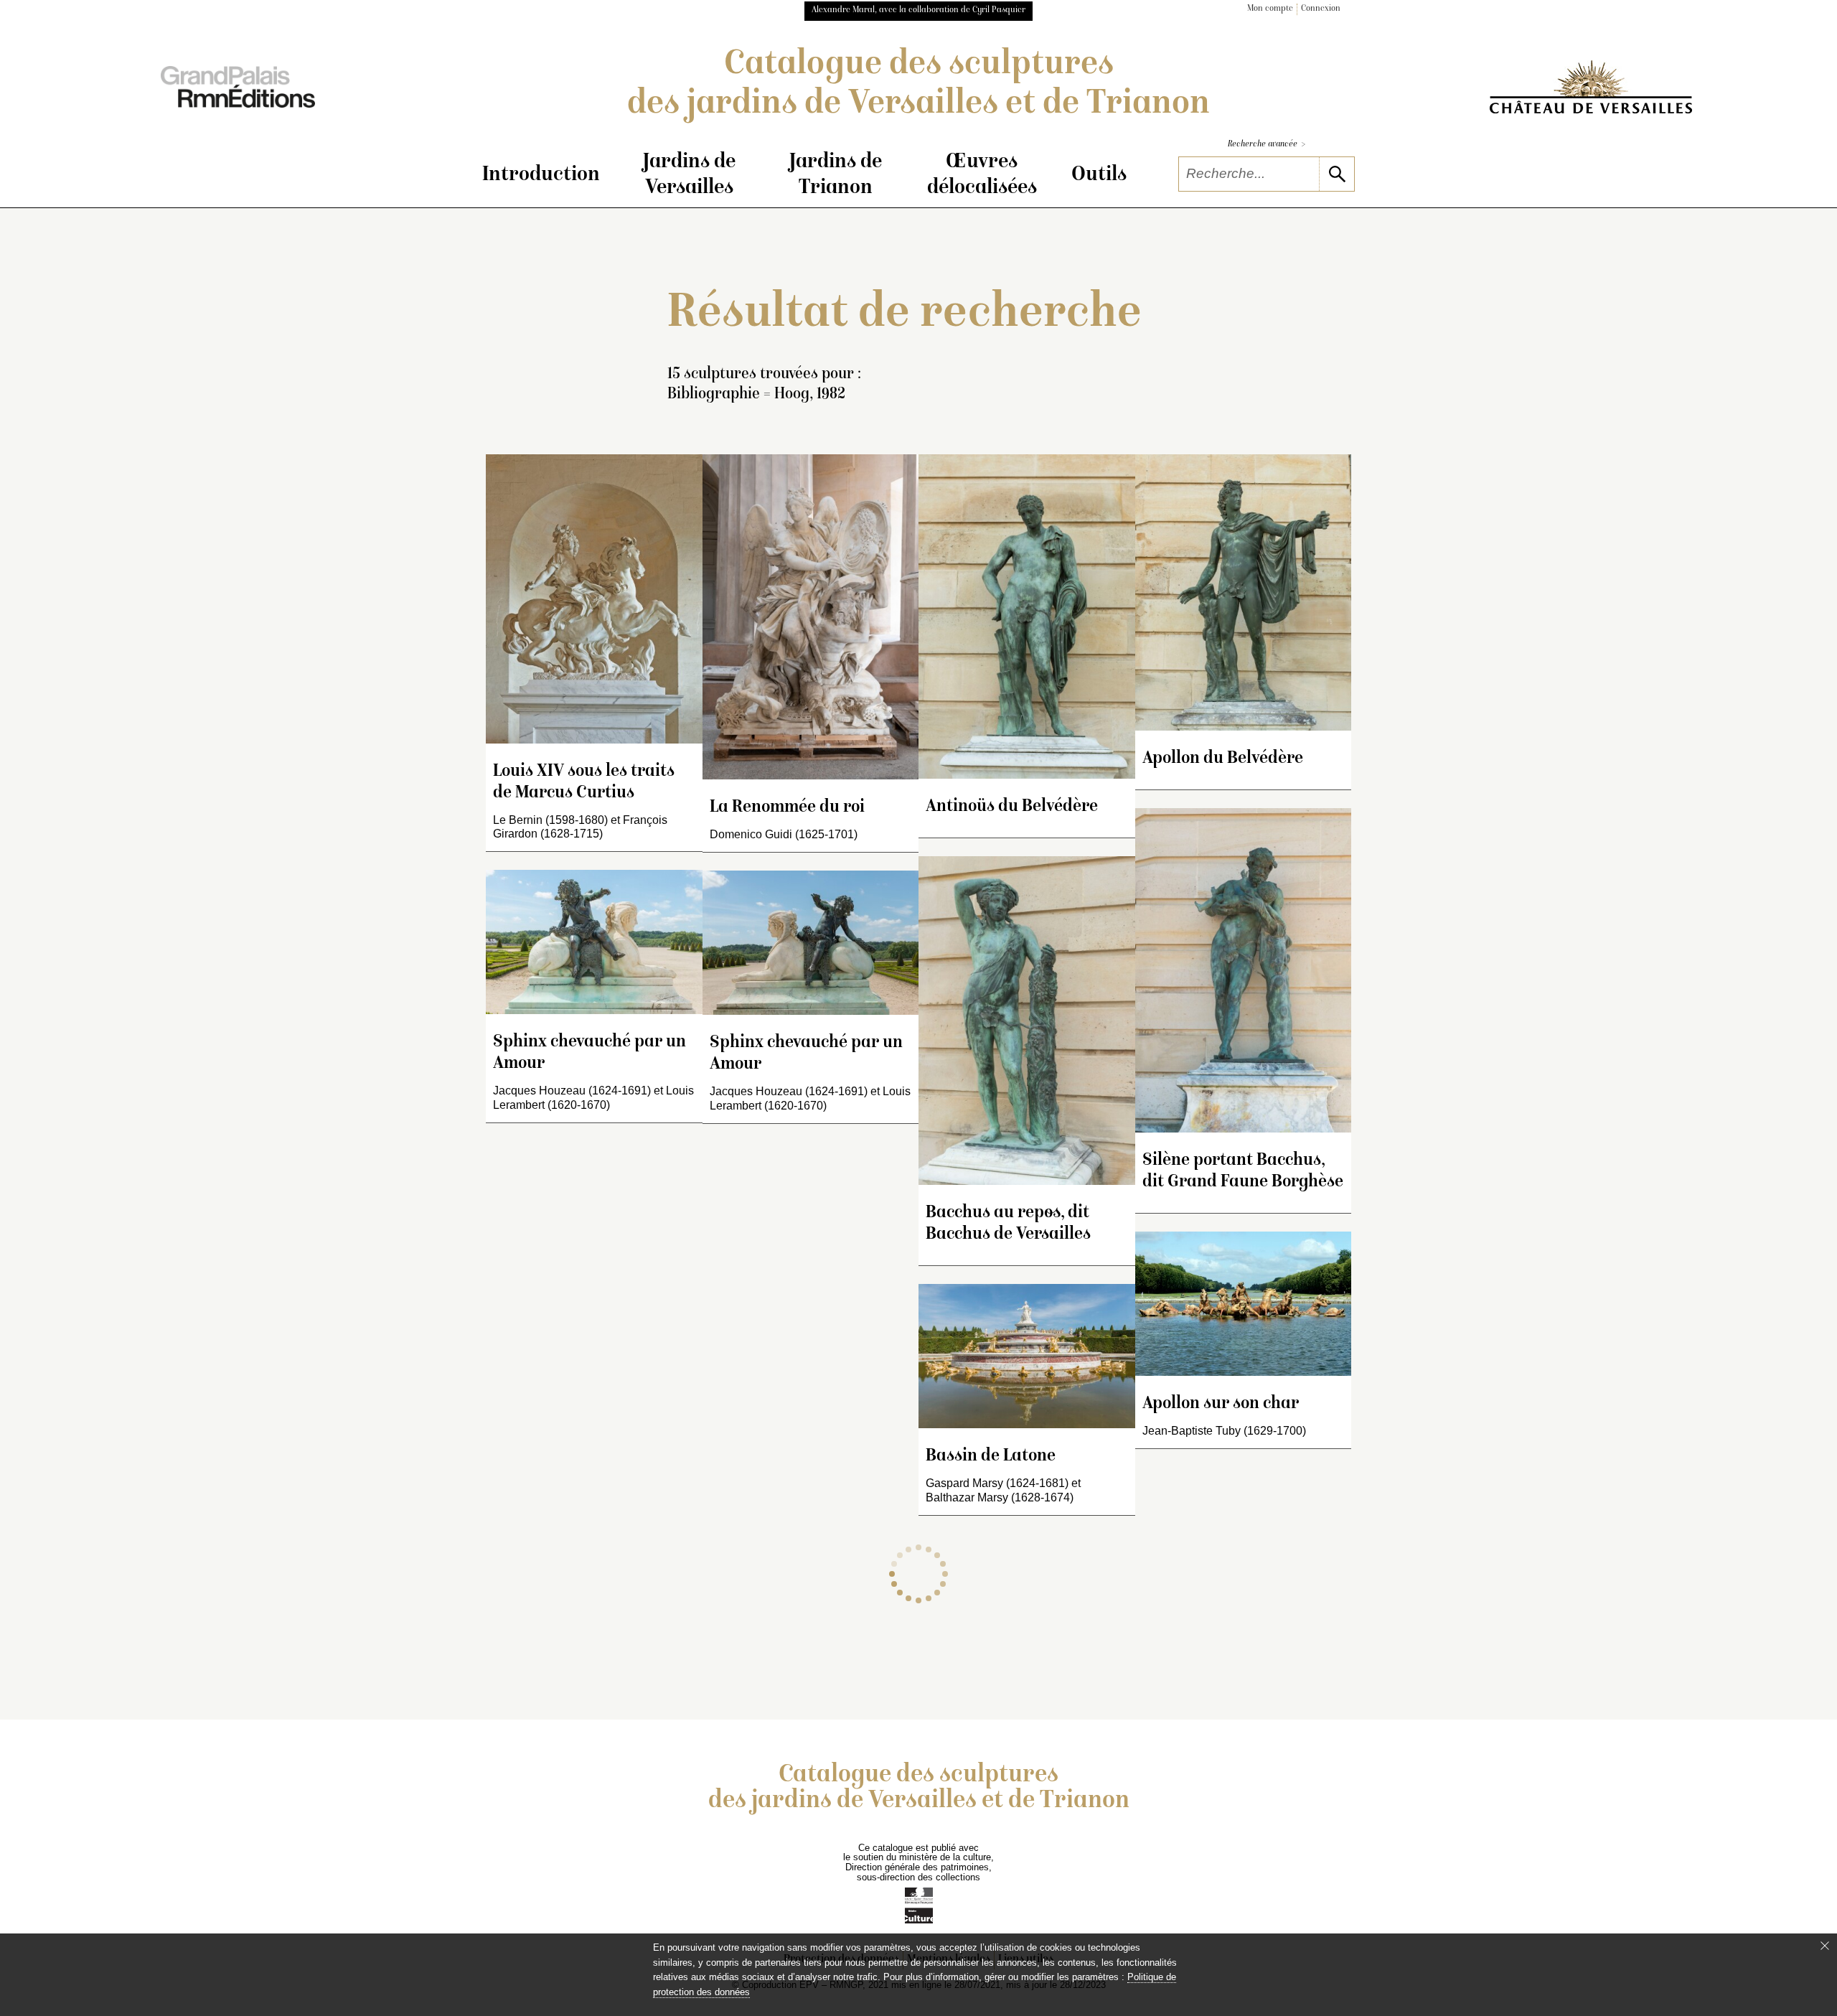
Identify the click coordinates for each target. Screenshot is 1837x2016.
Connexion (1321, 9)
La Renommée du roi (787, 808)
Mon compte (1270, 9)
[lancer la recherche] (1336, 174)
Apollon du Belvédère (1223, 759)
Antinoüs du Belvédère (1012, 807)
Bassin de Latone (991, 1457)
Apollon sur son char (1221, 1404)
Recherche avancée (1267, 145)
